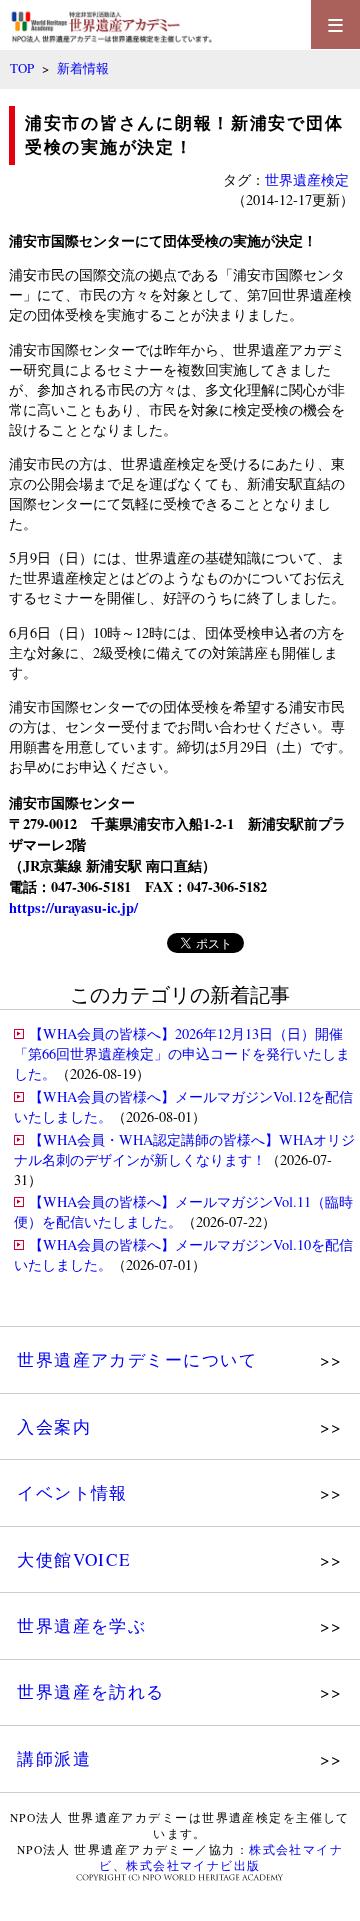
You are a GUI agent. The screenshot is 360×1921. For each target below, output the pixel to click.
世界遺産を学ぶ (81, 1625)
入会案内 (54, 1426)
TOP (22, 68)
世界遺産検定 (307, 179)
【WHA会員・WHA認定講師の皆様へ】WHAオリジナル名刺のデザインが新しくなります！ (184, 1149)
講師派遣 (54, 1758)
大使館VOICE (74, 1559)
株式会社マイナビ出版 (193, 1865)
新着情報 (83, 68)
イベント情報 (72, 1492)
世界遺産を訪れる (91, 1691)
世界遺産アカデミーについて (137, 1359)
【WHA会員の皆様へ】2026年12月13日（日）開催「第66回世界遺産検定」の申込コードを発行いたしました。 (182, 1053)
